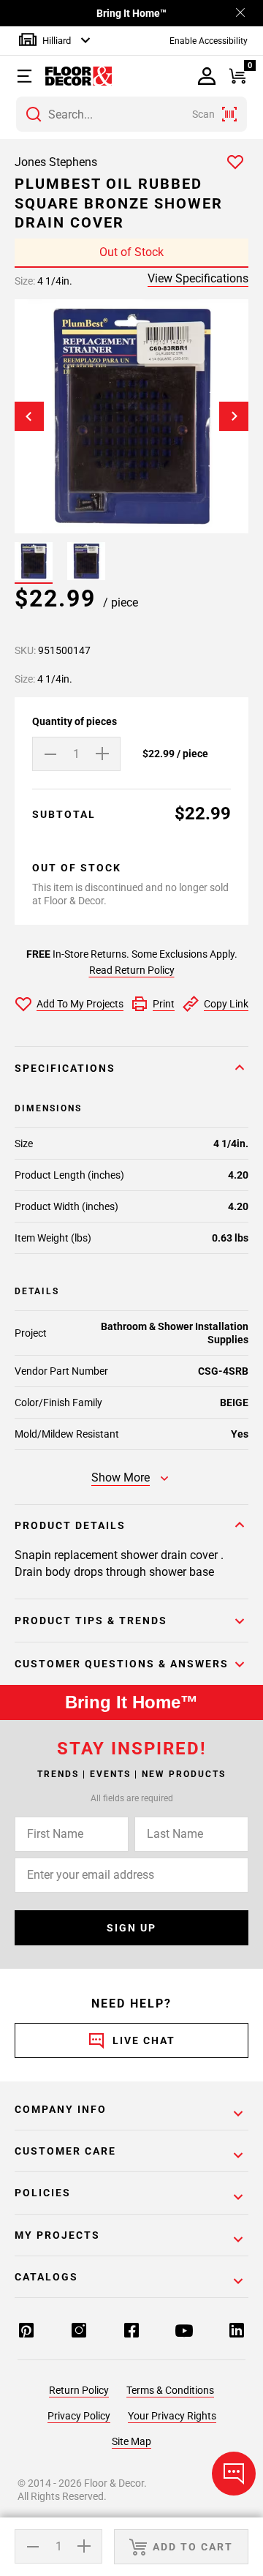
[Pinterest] (26, 2332)
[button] (27, 76)
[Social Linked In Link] (237, 2332)
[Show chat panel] (234, 2474)
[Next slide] (234, 416)
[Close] (240, 14)
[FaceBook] (131, 2332)
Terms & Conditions (170, 2390)
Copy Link (226, 1004)
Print (164, 1004)
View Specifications (198, 278)
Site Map (131, 2441)
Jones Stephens (56, 162)
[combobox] (131, 114)
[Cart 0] (238, 76)
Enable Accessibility (209, 41)
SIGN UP (131, 1928)
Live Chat (144, 2040)
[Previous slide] (29, 416)
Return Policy (79, 2390)
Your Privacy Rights (172, 2416)
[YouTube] (184, 2332)
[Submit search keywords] (34, 114)
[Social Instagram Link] (79, 2332)
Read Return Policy (132, 970)
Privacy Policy (79, 2416)
